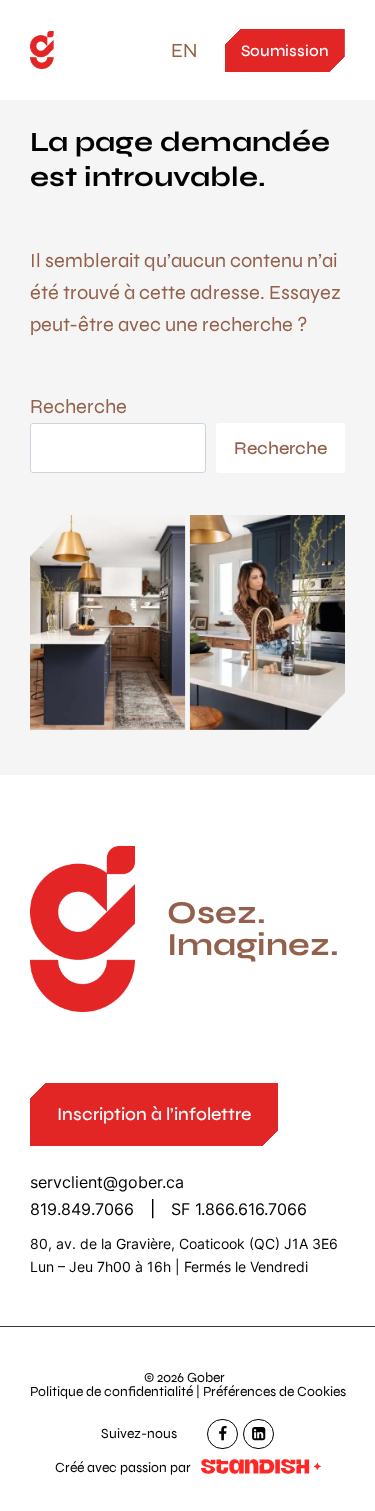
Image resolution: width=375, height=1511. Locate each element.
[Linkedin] (258, 1434)
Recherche (78, 406)
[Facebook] (222, 1434)
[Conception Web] (261, 1468)
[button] (154, 1114)
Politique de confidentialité (111, 1391)
